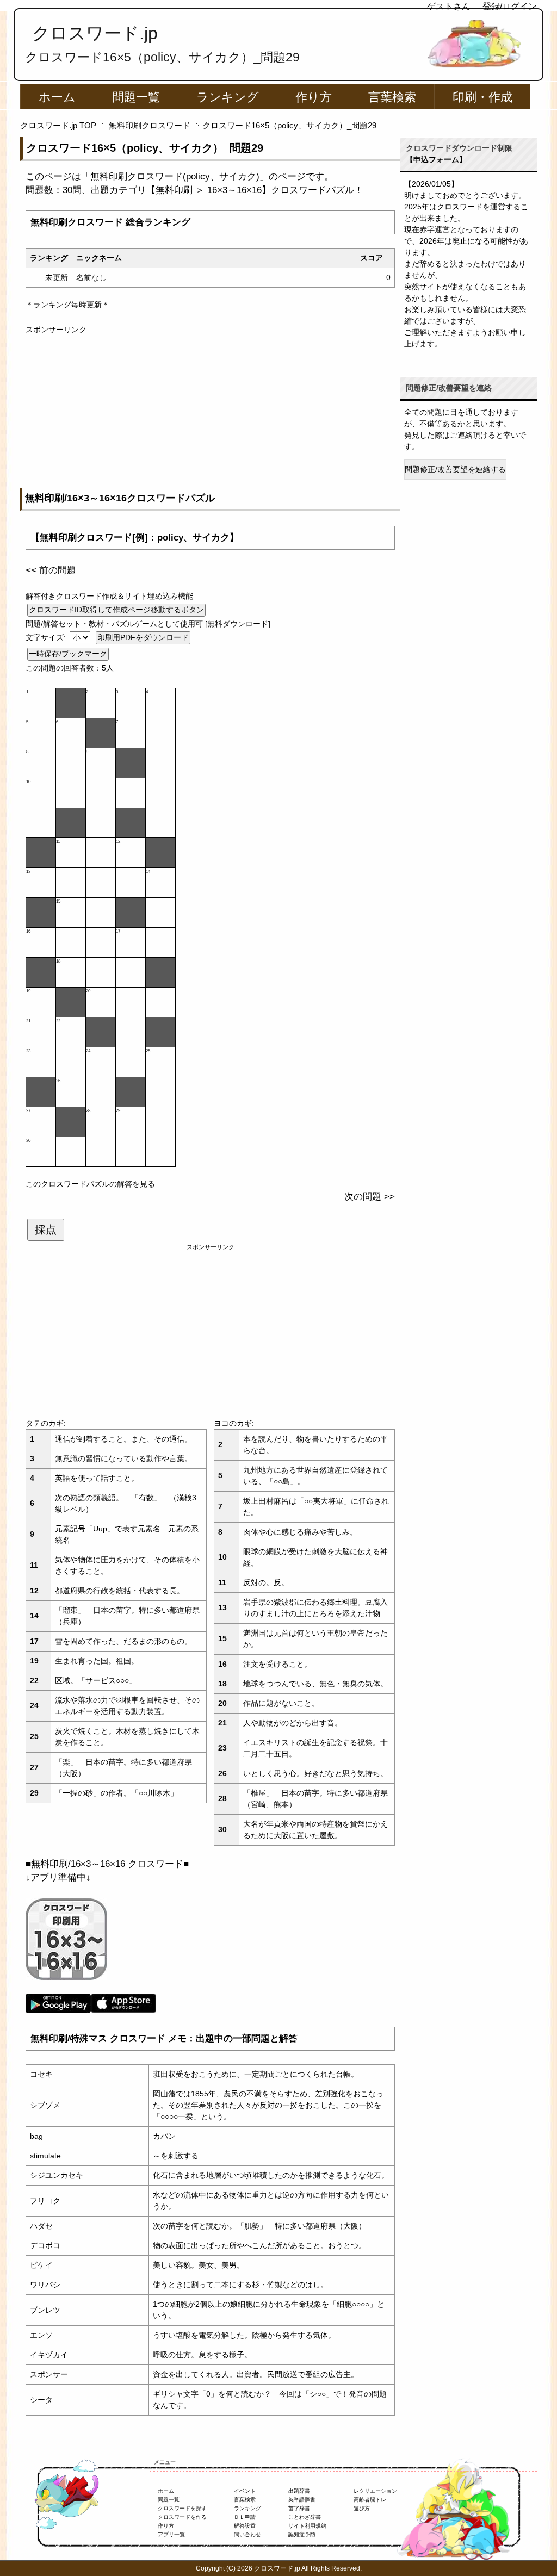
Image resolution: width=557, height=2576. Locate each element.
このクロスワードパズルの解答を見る (90, 1184)
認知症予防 (302, 2534)
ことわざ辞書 (305, 2517)
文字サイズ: (47, 637)
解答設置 (245, 2526)
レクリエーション (375, 2491)
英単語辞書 (302, 2500)
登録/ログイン (510, 6)
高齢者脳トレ (370, 2500)
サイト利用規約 (307, 2526)
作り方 (314, 97)
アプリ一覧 (171, 2534)
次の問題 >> (370, 1197)
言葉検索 (392, 97)
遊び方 (362, 2508)
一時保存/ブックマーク (68, 654)
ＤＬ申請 (245, 2517)
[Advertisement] (210, 412)
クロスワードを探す (182, 2508)
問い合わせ (247, 2534)
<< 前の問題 (51, 570)
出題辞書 (299, 2491)
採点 (46, 1230)
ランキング (228, 97)
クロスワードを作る (182, 2517)
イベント (245, 2491)
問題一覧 (136, 97)
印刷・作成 (482, 97)
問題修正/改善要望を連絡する (455, 469)
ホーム (57, 97)
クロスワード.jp (95, 33)
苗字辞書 (299, 2508)
